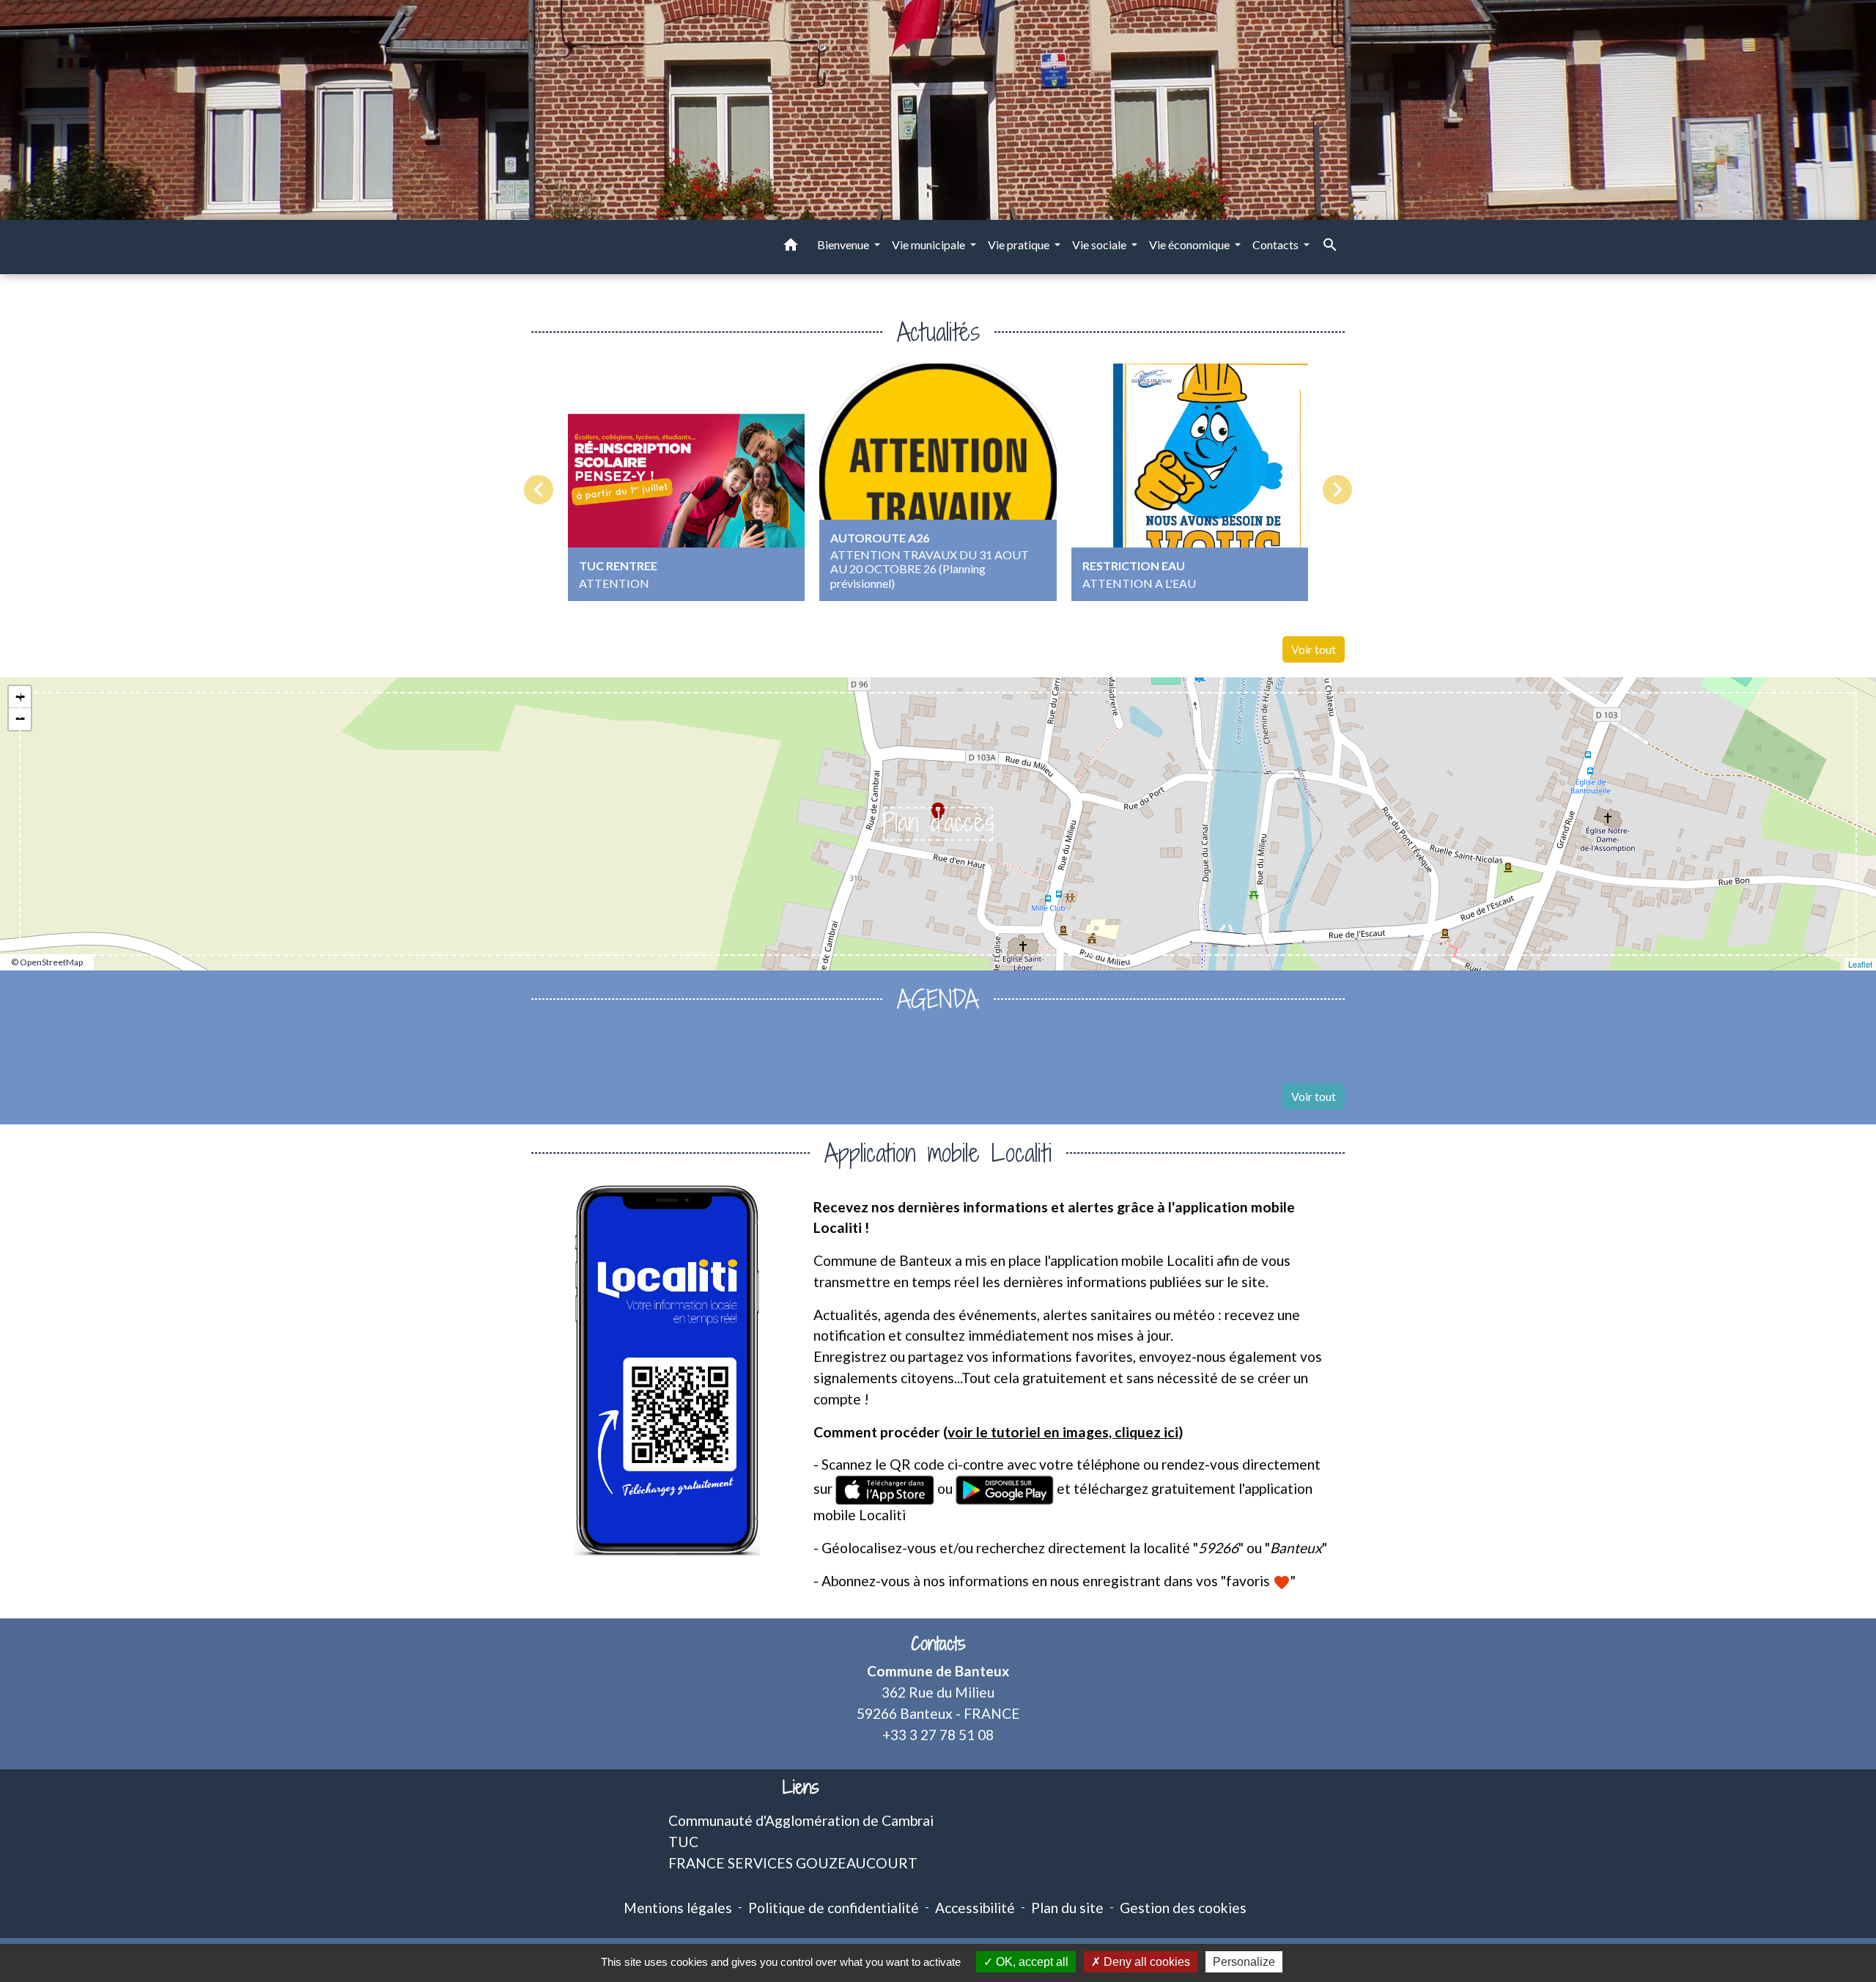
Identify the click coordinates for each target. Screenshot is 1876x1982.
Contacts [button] (1277, 244)
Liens (801, 1787)
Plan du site (1067, 1908)
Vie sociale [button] (1100, 244)
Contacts (938, 1644)
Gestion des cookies (1183, 1908)
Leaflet (1860, 964)
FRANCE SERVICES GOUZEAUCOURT (793, 1863)
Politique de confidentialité (834, 1908)
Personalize (1244, 1962)
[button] (791, 247)
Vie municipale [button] (930, 244)
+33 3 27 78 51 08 (938, 1735)
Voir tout (1314, 649)
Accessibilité (975, 1908)
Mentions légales (678, 1908)
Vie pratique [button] (1020, 244)
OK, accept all (1031, 1962)
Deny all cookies (1145, 1962)
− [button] (20, 719)
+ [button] (20, 697)
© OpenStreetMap (47, 962)
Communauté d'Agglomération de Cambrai (801, 1820)
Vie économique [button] (1190, 244)
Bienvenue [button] (844, 244)
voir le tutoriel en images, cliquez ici (1063, 1432)
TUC (683, 1842)
